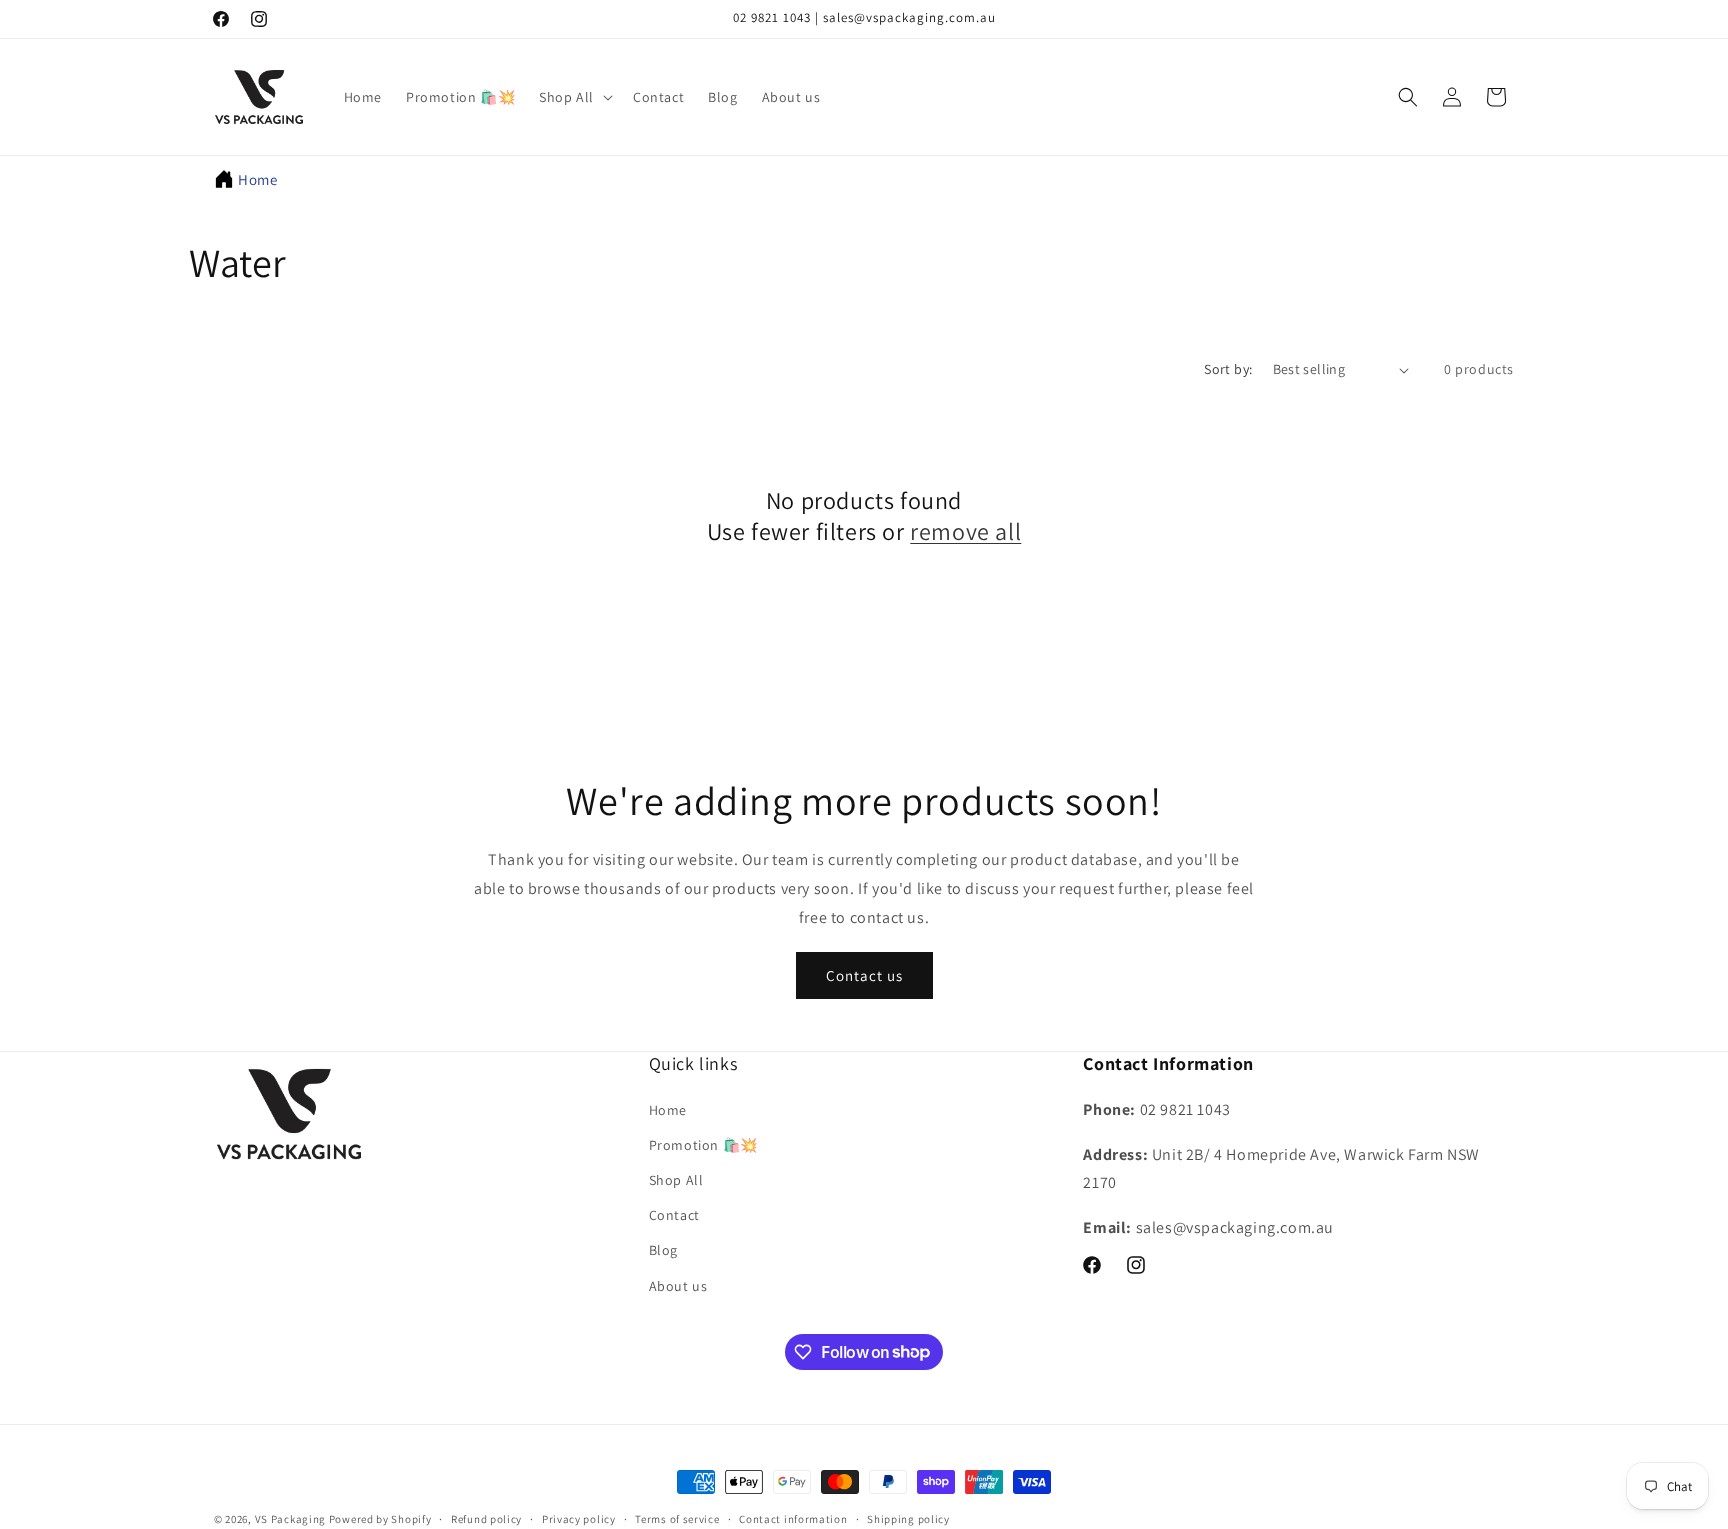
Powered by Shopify (380, 1519)
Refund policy (486, 1518)
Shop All (676, 1180)
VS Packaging (290, 1519)
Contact (674, 1215)
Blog (663, 1250)
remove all (965, 532)
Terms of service (677, 1518)
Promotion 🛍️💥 (703, 1145)
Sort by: (1228, 369)
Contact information (793, 1518)
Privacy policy (579, 1518)
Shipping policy (908, 1518)
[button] (574, 97)
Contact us (864, 975)
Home (257, 179)
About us (678, 1285)
